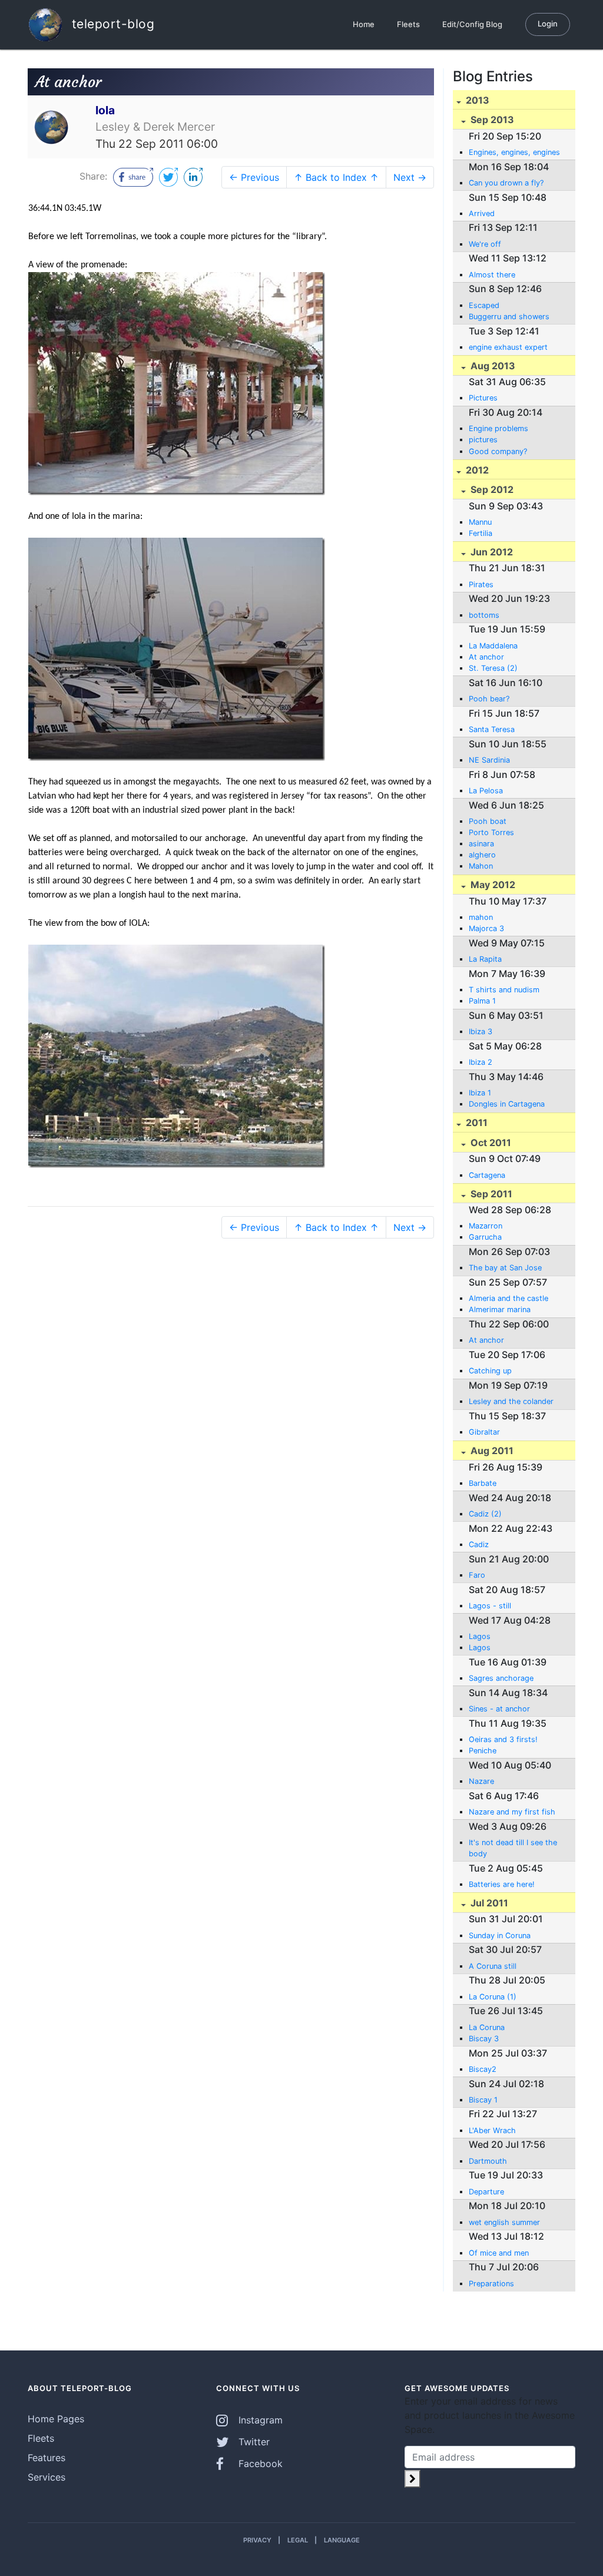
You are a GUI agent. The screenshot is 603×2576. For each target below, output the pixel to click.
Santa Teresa (492, 729)
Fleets (408, 24)
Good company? (498, 451)
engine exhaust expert (508, 347)
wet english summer (504, 2222)
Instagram (259, 2420)
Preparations (491, 2284)
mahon (481, 917)
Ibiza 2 (481, 1062)
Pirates (481, 585)
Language (342, 2540)
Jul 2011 (488, 1903)
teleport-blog (111, 23)
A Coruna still (493, 1966)
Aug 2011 (491, 1451)
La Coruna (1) (493, 1997)
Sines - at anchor (499, 1709)
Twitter (253, 2442)
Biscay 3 (484, 2039)
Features (47, 2458)
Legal (298, 2540)
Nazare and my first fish (512, 1812)
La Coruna (487, 2027)
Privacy (257, 2540)
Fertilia (481, 533)
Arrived (482, 213)
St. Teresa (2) (493, 668)
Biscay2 (483, 2069)
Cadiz (479, 1544)
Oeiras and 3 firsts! (503, 1739)
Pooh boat (488, 821)
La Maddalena (493, 646)
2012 (476, 470)
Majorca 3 (486, 928)
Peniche (483, 1751)
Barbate (483, 1483)
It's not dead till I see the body (513, 1848)
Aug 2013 (492, 366)
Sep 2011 (490, 1194)
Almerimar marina (500, 1309)
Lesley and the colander (511, 1401)
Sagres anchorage (501, 1678)
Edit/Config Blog (472, 24)
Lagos (480, 1636)
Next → (410, 177)
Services (47, 2477)
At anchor (486, 657)
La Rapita (485, 959)
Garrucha (485, 1237)
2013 (476, 100)
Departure (486, 2192)
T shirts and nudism (504, 990)
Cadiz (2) (485, 1514)
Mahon (481, 866)
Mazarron (486, 1226)
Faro (477, 1575)
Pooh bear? (489, 699)
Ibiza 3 (481, 1032)
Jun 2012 (491, 552)
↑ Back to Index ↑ (336, 177)
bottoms (484, 615)
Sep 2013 (491, 120)
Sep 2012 (491, 489)
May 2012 (492, 885)
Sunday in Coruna (500, 1936)
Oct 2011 (490, 1143)
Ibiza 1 (480, 1093)
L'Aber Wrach (492, 2130)
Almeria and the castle (508, 1298)
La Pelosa (486, 791)
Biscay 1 (483, 2100)
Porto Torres (491, 832)
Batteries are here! (502, 1884)
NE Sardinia (489, 760)
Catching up (490, 1371)
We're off (485, 244)
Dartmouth (488, 2161)
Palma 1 (482, 1001)
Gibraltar (484, 1432)
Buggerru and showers (509, 317)
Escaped (484, 305)
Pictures (483, 398)
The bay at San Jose (505, 1268)
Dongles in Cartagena (507, 1104)
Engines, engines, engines (514, 152)
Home (364, 24)
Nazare (481, 1781)
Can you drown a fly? (506, 183)
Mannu (480, 522)
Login (548, 24)
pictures (483, 440)
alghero (482, 855)
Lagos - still (490, 1606)
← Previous (254, 177)
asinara (481, 844)
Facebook (259, 2464)
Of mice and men (499, 2253)
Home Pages (56, 2419)
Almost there (492, 275)
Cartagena (487, 1175)
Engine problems (498, 428)
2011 (476, 1123)
